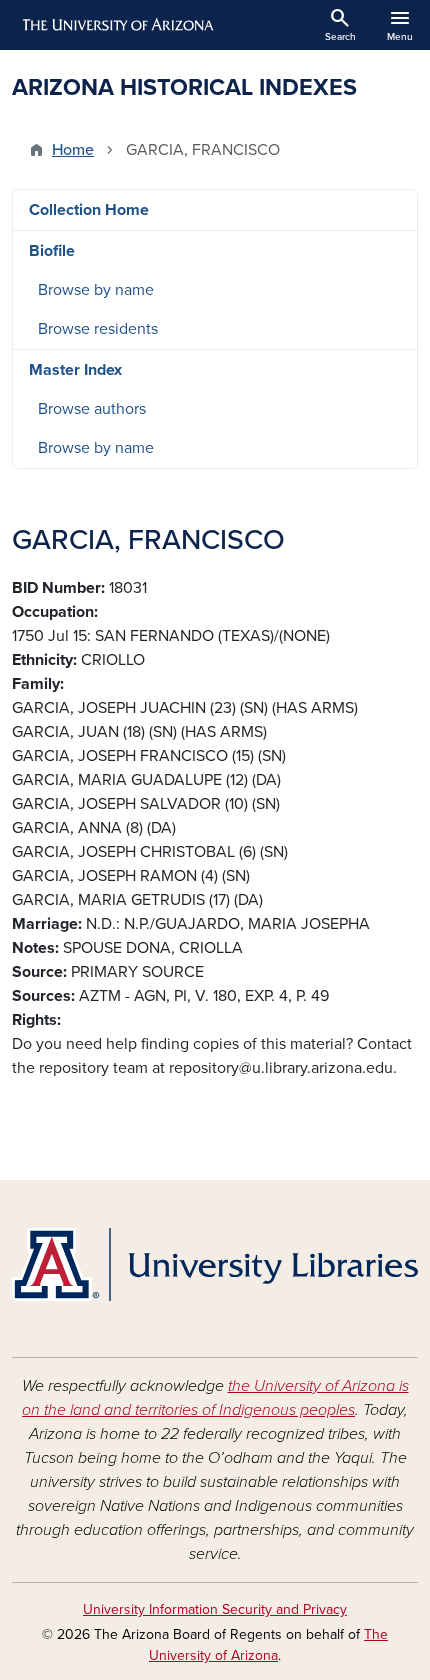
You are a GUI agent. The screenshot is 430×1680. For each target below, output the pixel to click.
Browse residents (98, 329)
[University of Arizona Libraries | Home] (215, 1264)
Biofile (52, 251)
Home (73, 150)
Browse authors (92, 409)
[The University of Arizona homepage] (116, 25)
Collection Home (89, 210)
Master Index (75, 370)
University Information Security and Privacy (215, 1609)
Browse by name (96, 290)
